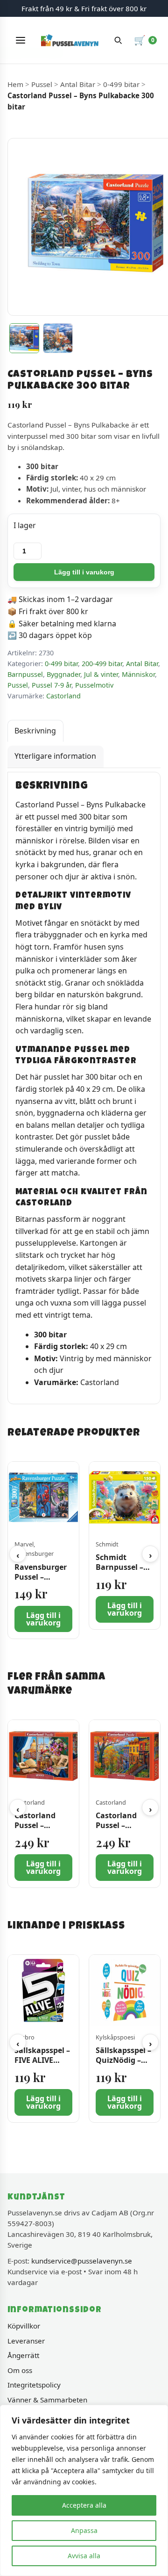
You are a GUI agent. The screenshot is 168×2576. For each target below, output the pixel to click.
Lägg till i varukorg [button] (43, 1619)
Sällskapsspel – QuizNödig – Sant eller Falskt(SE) (123, 2065)
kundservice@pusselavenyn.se (82, 2261)
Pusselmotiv (94, 685)
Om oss (20, 2370)
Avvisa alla (84, 2556)
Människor (138, 674)
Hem (15, 84)
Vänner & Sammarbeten (47, 2400)
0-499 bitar (121, 84)
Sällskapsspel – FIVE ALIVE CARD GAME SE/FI (42, 2065)
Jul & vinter (101, 674)
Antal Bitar (78, 84)
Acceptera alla (84, 2505)
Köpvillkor (24, 2326)
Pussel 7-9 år (52, 685)
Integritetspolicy (34, 2385)
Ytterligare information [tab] (55, 756)
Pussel (42, 84)
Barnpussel (25, 674)
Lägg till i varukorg (84, 572)
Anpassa (84, 2530)
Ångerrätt (23, 2355)
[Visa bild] (24, 338)
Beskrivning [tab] (35, 731)
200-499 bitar (102, 664)
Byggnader (63, 674)
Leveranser (26, 2341)
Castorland (63, 696)
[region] (84, 2490)
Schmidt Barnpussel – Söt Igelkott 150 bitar (119, 1572)
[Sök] (118, 40)
